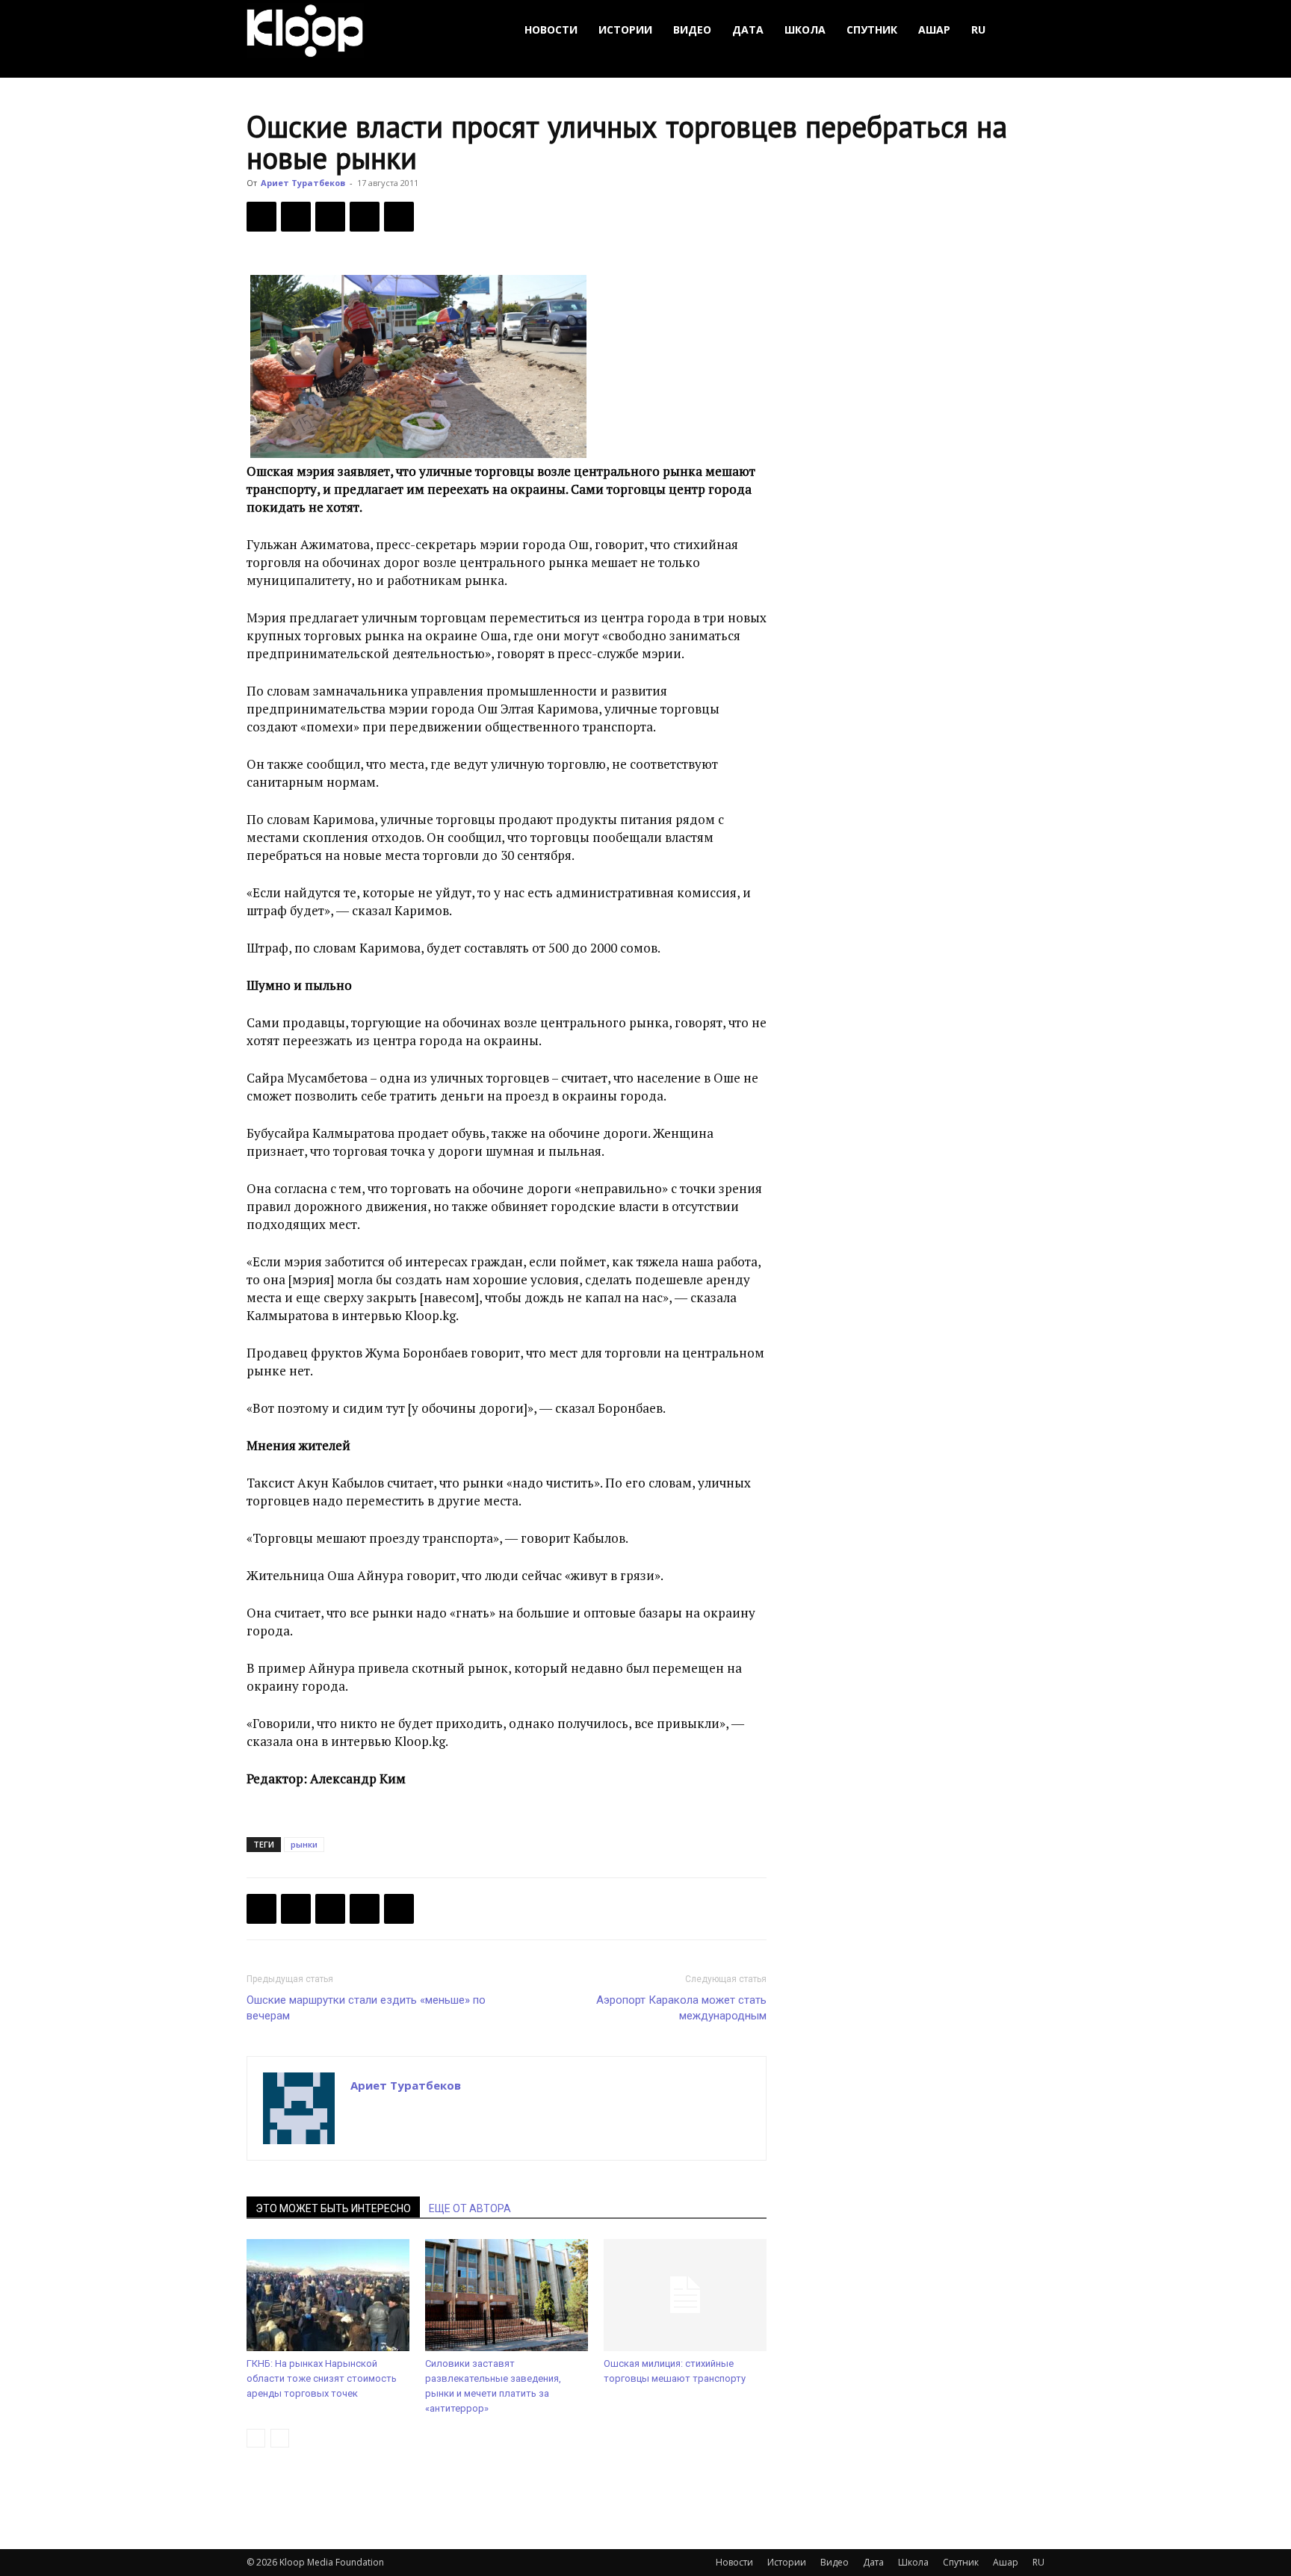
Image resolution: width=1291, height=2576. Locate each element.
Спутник (872, 30)
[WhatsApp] (399, 217)
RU (978, 30)
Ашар (934, 30)
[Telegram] (365, 217)
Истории (625, 30)
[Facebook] (261, 217)
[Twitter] (296, 217)
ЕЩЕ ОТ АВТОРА (470, 2208)
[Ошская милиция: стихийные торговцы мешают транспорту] (685, 2295)
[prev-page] (256, 2438)
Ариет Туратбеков (303, 183)
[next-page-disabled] (280, 2438)
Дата (748, 30)
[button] (1027, 30)
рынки (304, 1844)
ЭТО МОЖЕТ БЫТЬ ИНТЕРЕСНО (333, 2208)
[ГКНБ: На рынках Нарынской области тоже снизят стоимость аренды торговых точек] (328, 2295)
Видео (692, 30)
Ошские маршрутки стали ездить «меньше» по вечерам (366, 2008)
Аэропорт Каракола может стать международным (681, 2008)
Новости (551, 30)
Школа (805, 30)
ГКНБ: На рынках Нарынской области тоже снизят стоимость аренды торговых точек (322, 2378)
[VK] (330, 217)
